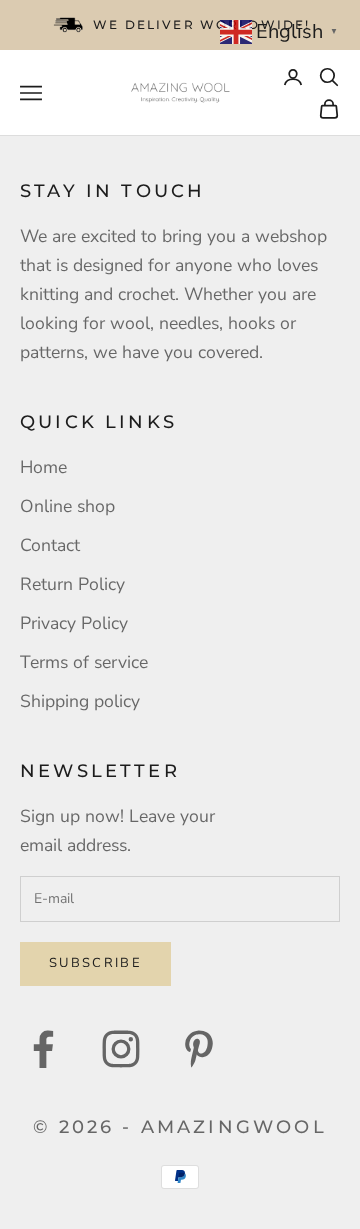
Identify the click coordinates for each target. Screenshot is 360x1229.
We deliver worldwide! (201, 24)
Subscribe (95, 963)
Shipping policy (80, 701)
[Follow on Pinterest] (199, 1049)
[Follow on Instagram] (121, 1049)
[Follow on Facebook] (43, 1049)
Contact (50, 545)
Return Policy (72, 584)
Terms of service (84, 662)
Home (43, 467)
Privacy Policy (74, 623)
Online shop (67, 506)
